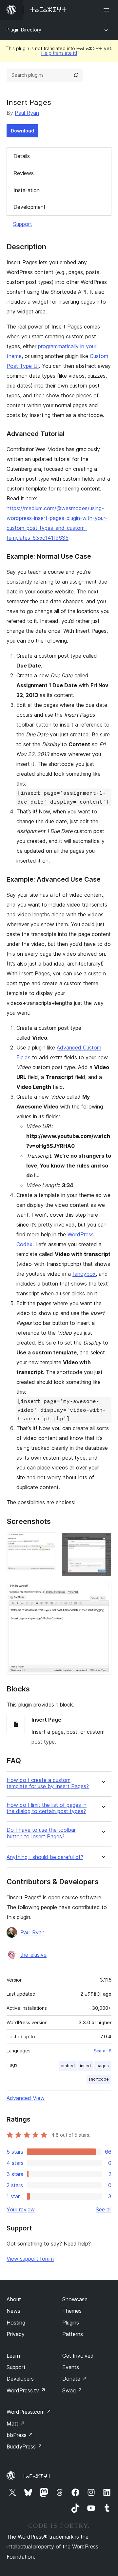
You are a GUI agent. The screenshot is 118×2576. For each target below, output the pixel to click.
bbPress (20, 2435)
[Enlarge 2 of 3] (103, 1541)
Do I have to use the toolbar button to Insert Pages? (41, 1833)
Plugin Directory (24, 30)
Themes (72, 2311)
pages (103, 2066)
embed (68, 2066)
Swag (72, 2390)
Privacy (16, 2334)
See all (104, 2209)
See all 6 (102, 2051)
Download (22, 131)
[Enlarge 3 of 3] (103, 1590)
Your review (21, 2209)
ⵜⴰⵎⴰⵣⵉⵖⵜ (37, 2476)
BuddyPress (24, 2446)
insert (86, 2066)
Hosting (16, 2323)
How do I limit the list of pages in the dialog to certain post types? (47, 1808)
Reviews (24, 173)
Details (22, 156)
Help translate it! (59, 53)
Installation (27, 190)
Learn (13, 2356)
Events (71, 2367)
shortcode (99, 2079)
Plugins (71, 2323)
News (13, 2311)
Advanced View (26, 2098)
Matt (16, 2424)
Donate (75, 2379)
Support (23, 224)
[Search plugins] (76, 75)
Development (29, 207)
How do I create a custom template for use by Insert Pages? (48, 1783)
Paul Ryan (27, 113)
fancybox (84, 1274)
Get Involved (78, 2356)
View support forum (30, 2259)
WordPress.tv (26, 2390)
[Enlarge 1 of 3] (48, 1541)
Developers (20, 2379)
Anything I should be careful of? (45, 1857)
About (14, 2299)
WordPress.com (29, 2412)
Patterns (73, 2334)
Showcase (75, 2299)
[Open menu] (108, 10)
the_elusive (33, 1955)
